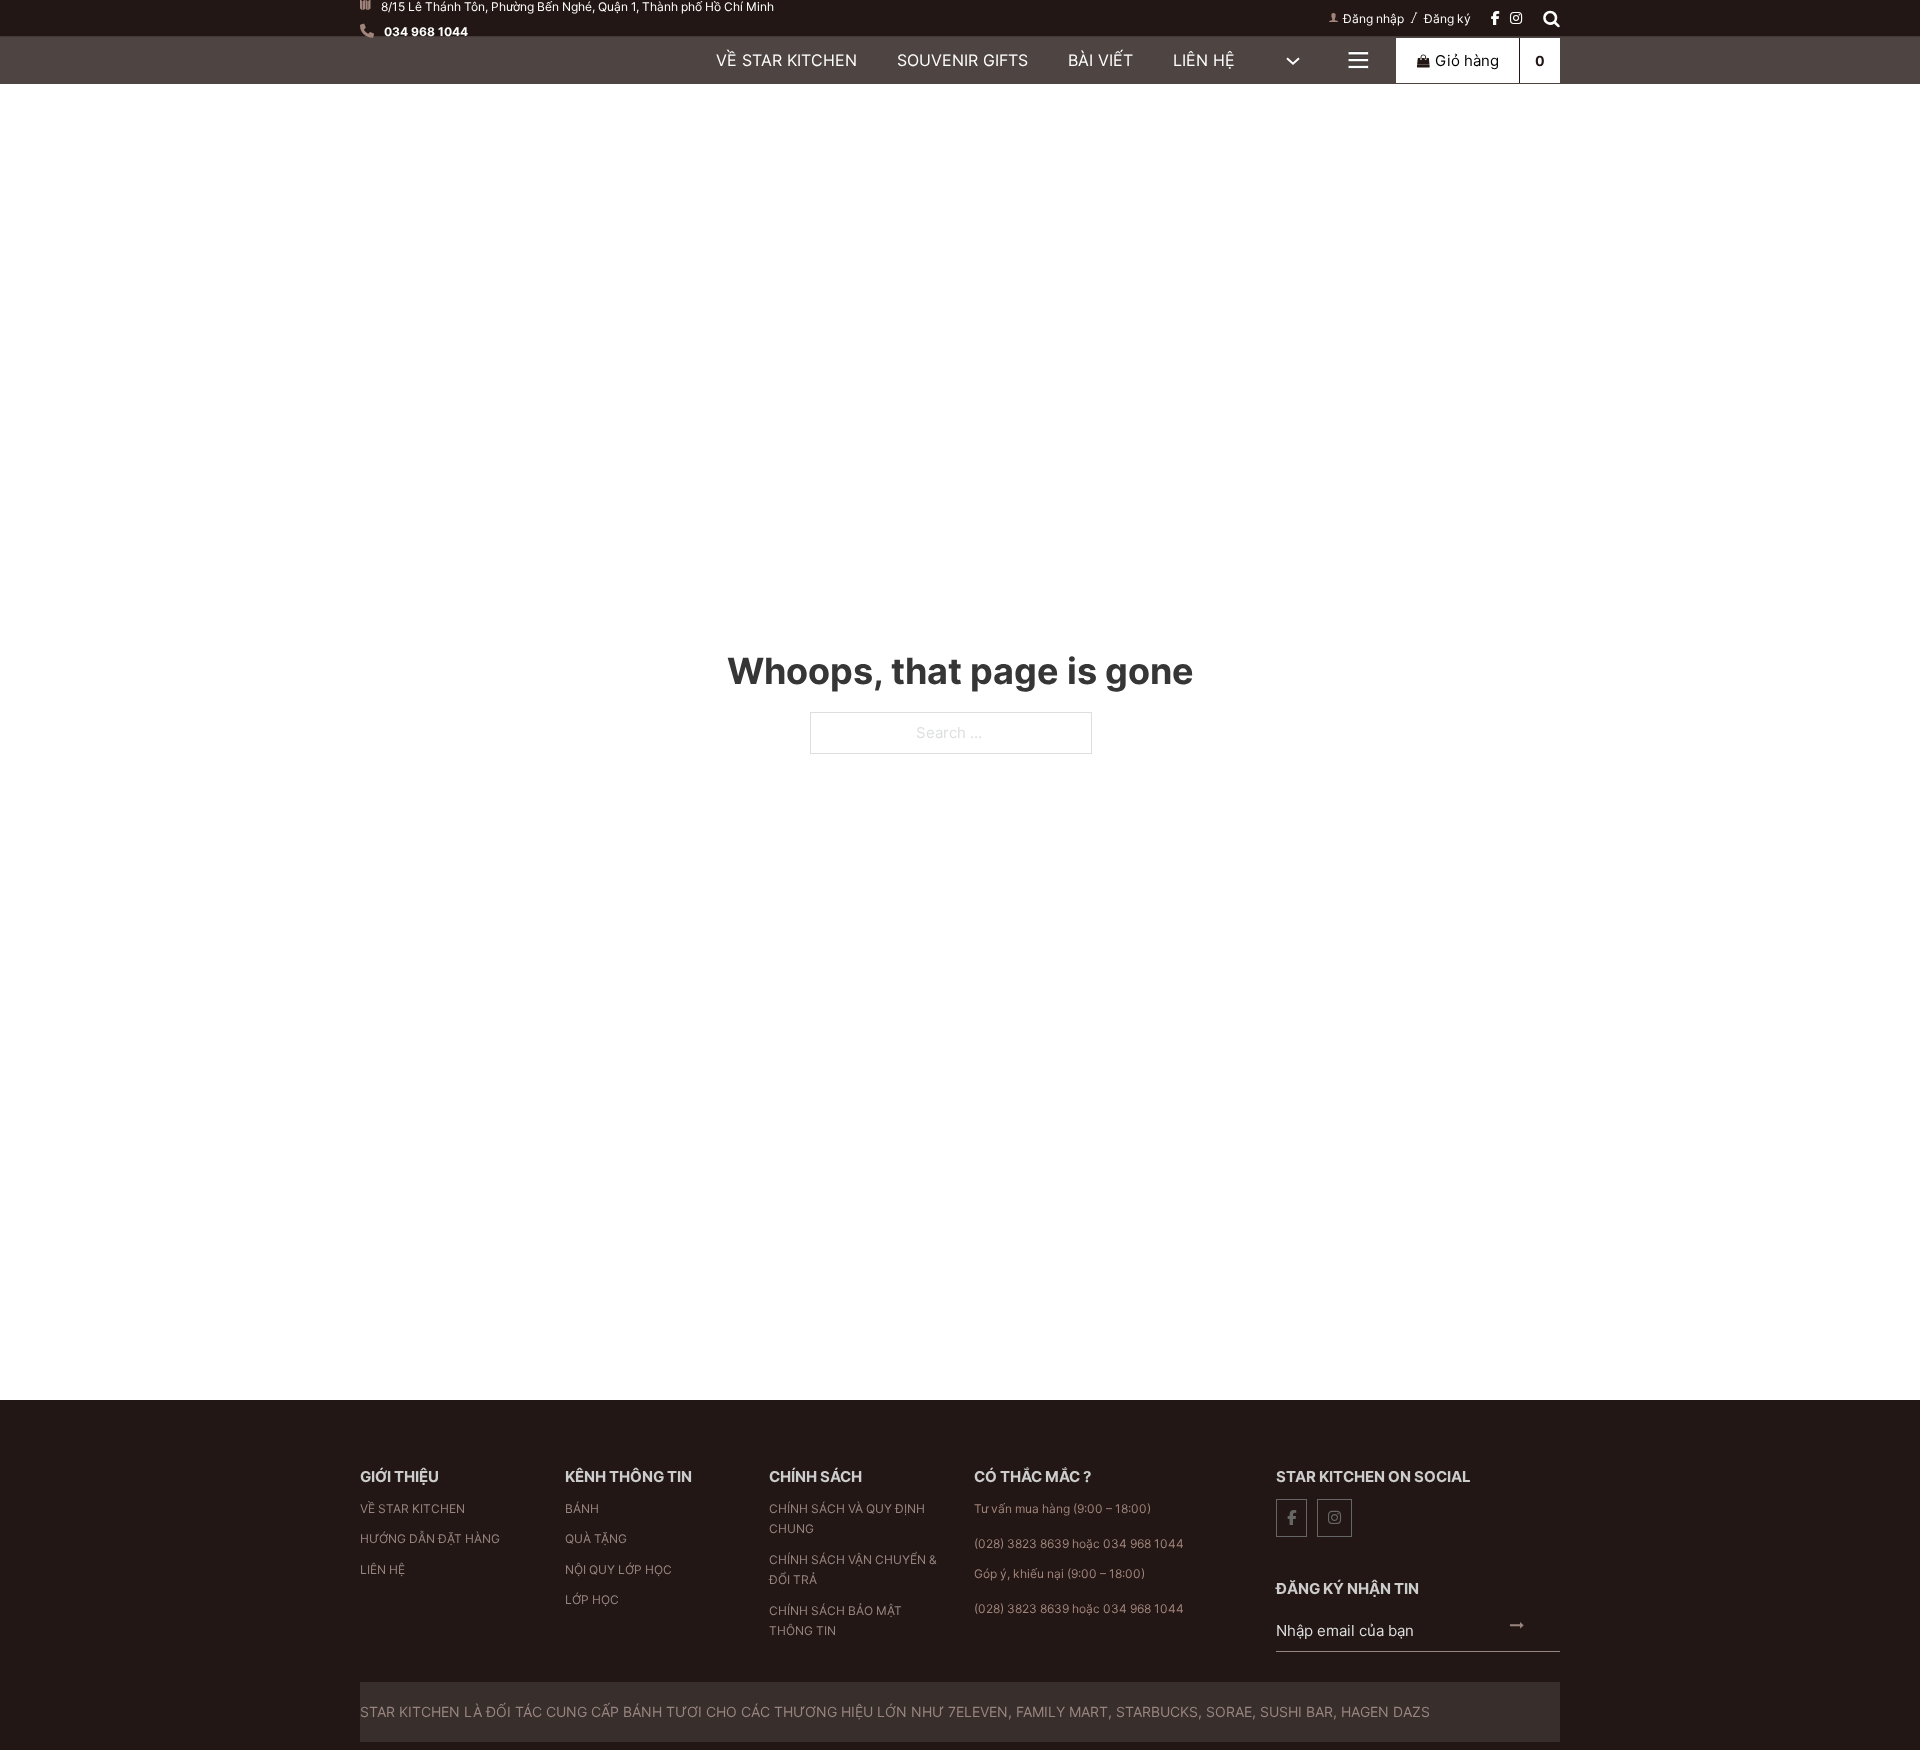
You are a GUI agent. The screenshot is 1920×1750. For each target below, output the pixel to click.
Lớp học (592, 1599)
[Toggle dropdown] (1358, 60)
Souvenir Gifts (962, 60)
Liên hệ (1204, 60)
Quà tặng (596, 1538)
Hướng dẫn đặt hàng (430, 1538)
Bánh (582, 1508)
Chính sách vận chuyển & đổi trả (853, 1569)
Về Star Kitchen (786, 60)
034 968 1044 (1143, 1543)
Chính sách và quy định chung (847, 1518)
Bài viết (1100, 60)
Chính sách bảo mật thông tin (835, 1620)
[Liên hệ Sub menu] (1293, 61)
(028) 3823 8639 (1021, 1543)
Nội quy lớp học (618, 1569)
